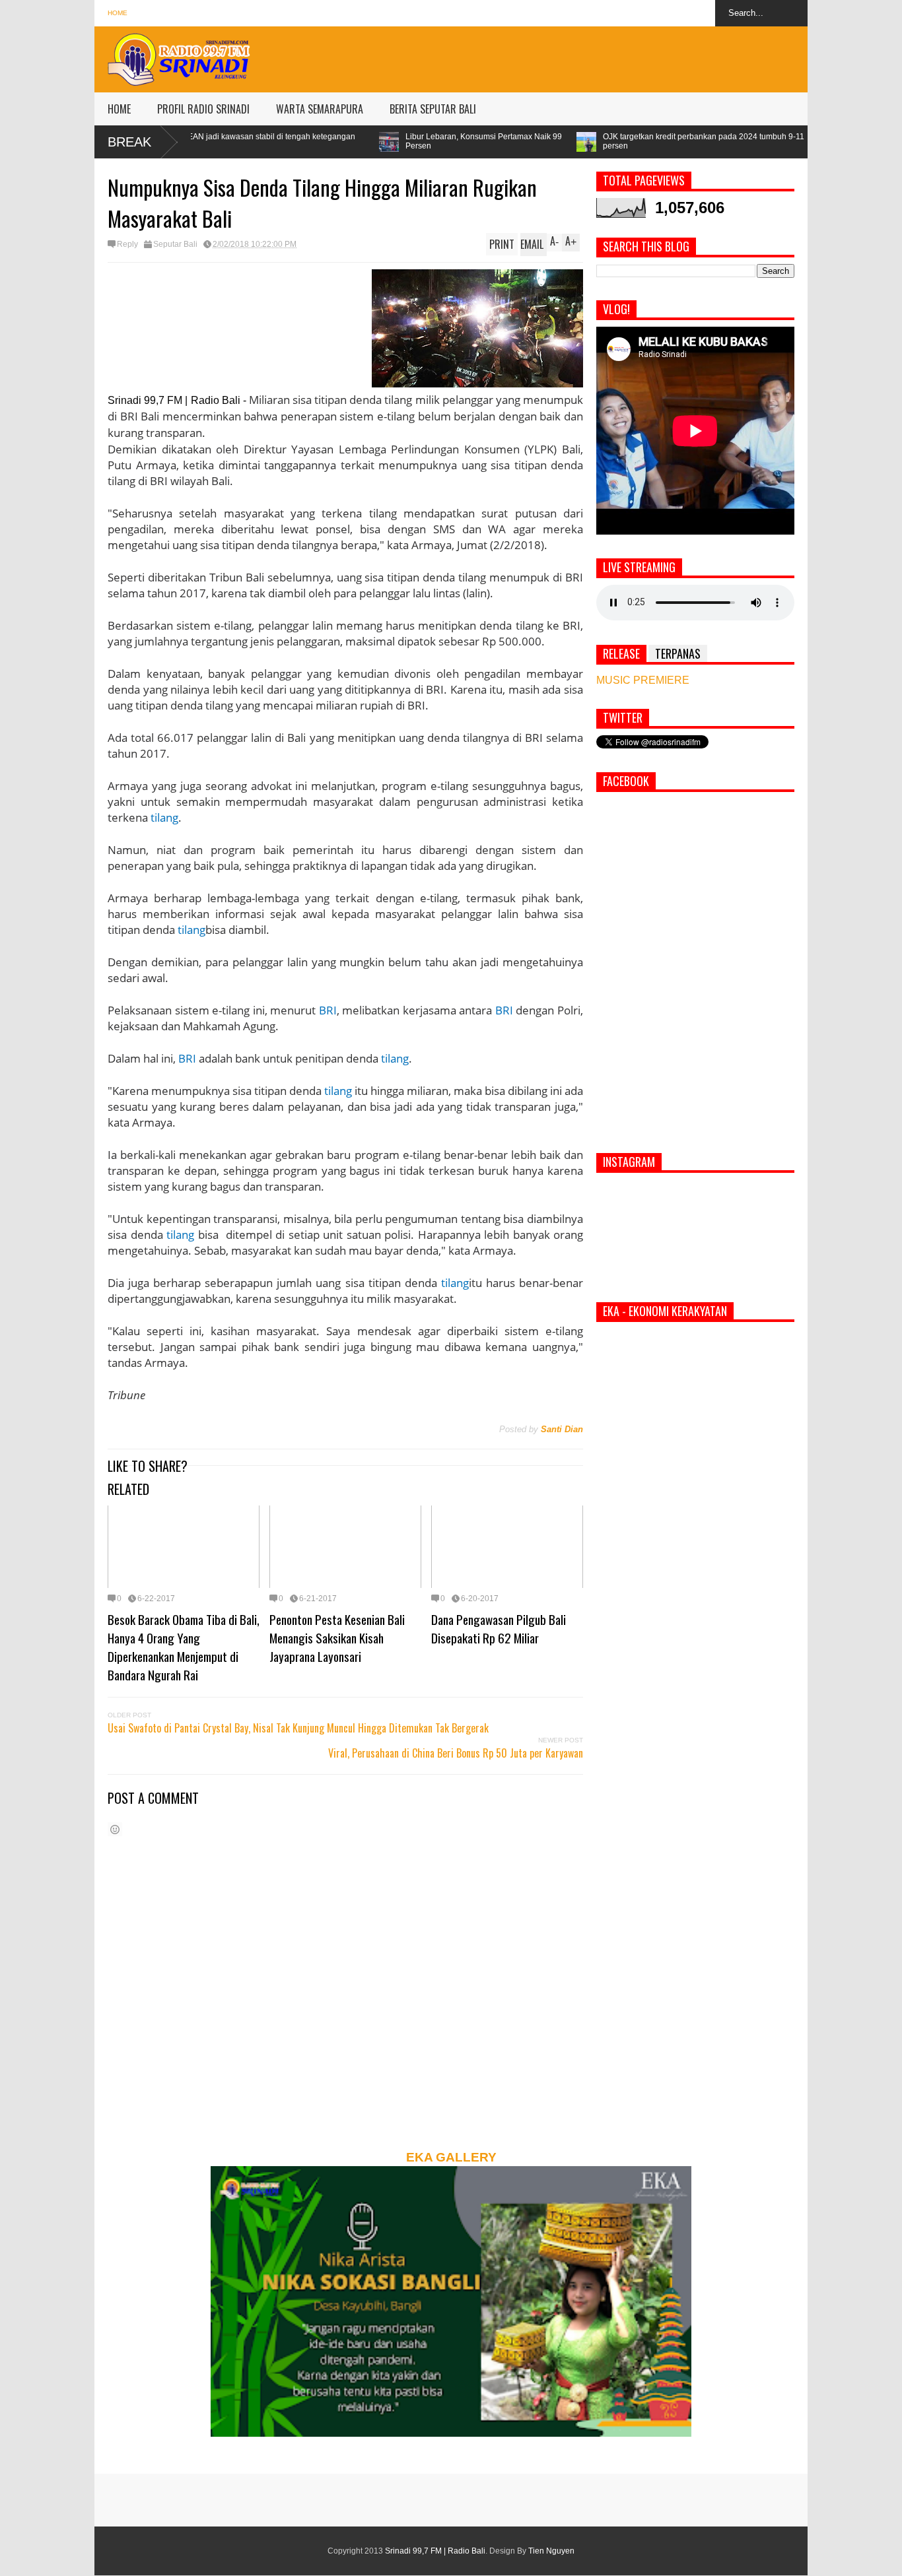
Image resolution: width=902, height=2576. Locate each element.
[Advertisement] (567, 56)
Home (118, 13)
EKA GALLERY (451, 2157)
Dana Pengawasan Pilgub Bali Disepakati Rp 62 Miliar (499, 1628)
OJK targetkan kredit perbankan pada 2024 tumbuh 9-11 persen (567, 141)
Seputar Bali (175, 244)
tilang (164, 817)
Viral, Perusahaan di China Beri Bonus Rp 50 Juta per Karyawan (456, 1753)
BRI (328, 1010)
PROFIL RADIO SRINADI (203, 109)
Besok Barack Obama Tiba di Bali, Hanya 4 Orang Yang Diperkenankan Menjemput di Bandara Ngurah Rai (184, 1647)
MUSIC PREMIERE (643, 680)
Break (129, 142)
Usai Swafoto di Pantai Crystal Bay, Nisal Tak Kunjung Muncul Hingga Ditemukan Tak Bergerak (298, 1728)
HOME (119, 109)
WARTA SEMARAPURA (320, 109)
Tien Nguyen (551, 2551)
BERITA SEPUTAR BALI (433, 109)
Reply (127, 244)
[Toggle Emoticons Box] (115, 1829)
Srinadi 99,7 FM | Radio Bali (435, 2551)
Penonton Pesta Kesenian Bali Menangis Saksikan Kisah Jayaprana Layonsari (337, 1637)
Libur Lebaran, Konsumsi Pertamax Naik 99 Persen (347, 141)
